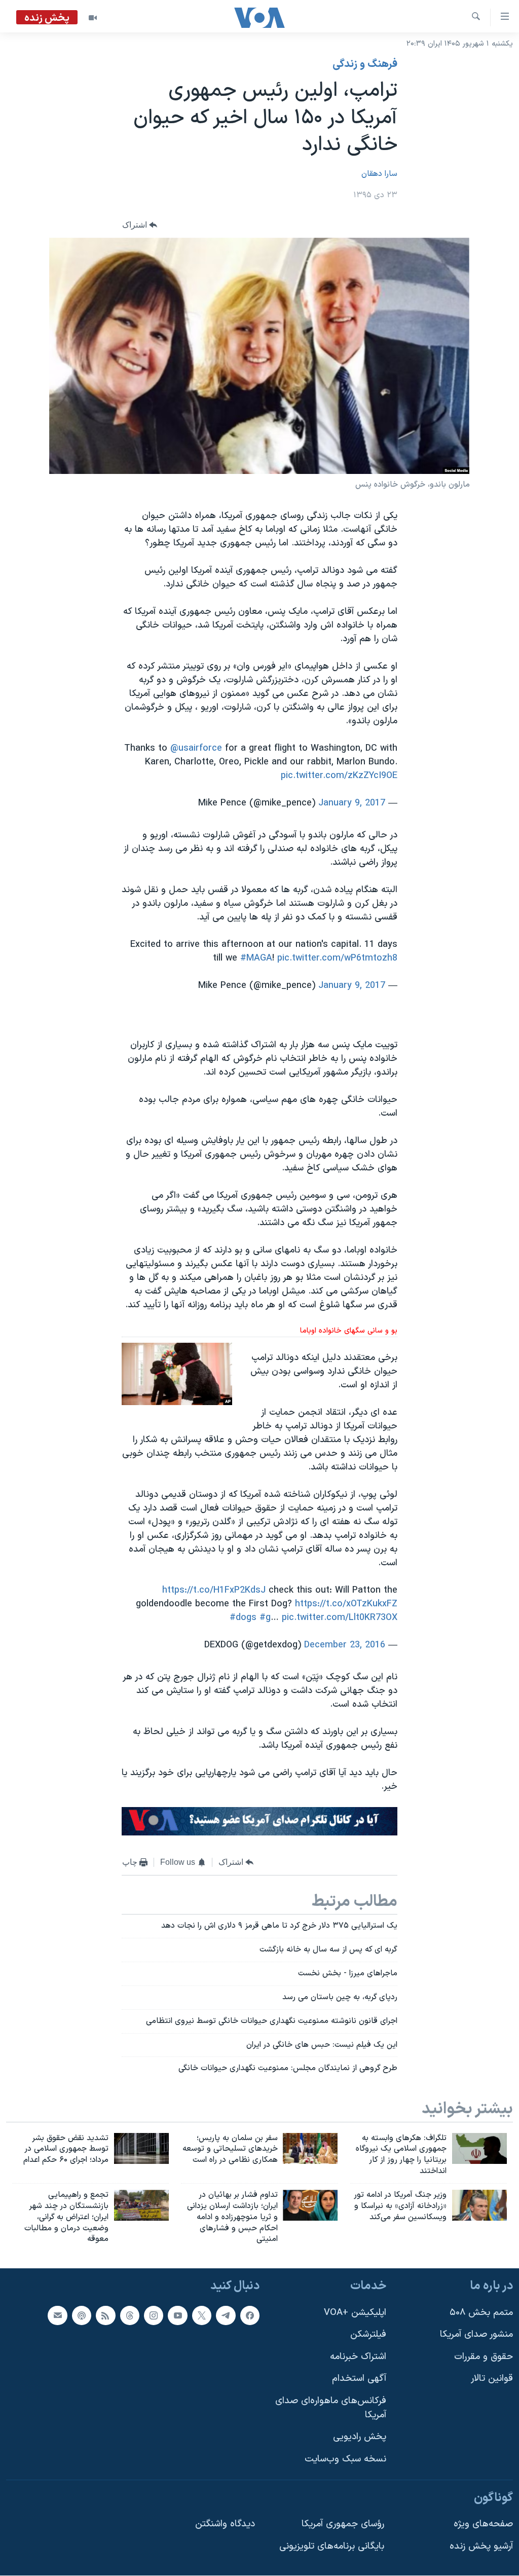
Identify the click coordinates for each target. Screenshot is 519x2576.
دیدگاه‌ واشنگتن (225, 2524)
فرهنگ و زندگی (365, 64)
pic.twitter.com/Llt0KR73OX (340, 1618)
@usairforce (196, 748)
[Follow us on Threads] (130, 2315)
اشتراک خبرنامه (358, 2357)
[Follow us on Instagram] (154, 2315)
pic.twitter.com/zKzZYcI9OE (339, 776)
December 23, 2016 (345, 1645)
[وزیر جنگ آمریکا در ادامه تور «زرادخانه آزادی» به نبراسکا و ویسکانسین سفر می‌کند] (479, 2205)
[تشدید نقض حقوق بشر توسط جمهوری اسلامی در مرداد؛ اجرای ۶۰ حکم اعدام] (141, 2148)
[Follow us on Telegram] (226, 2315)
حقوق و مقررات (484, 2357)
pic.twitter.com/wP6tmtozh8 (337, 958)
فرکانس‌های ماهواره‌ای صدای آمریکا (331, 2408)
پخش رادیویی (360, 2437)
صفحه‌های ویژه (483, 2524)
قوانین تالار (492, 2379)
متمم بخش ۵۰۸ (481, 2313)
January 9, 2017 (352, 803)
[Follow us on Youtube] (177, 2315)
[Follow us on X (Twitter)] (202, 2315)
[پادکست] (82, 2315)
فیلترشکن (368, 2334)
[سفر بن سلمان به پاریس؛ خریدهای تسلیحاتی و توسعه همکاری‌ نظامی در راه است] (310, 2148)
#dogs (243, 1618)
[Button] (140, 225)
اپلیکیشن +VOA (355, 2313)
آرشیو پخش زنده (481, 2546)
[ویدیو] (93, 18)
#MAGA (256, 958)
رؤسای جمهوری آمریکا (343, 2524)
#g (265, 1618)
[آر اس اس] (105, 2315)
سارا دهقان (379, 174)
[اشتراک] (57, 2315)
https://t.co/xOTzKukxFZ (346, 1604)
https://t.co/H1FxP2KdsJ (214, 1590)
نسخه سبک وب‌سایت (345, 2459)
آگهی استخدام (359, 2379)
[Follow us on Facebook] (250, 2315)
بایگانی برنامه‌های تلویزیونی (332, 2546)
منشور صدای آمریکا (476, 2334)
